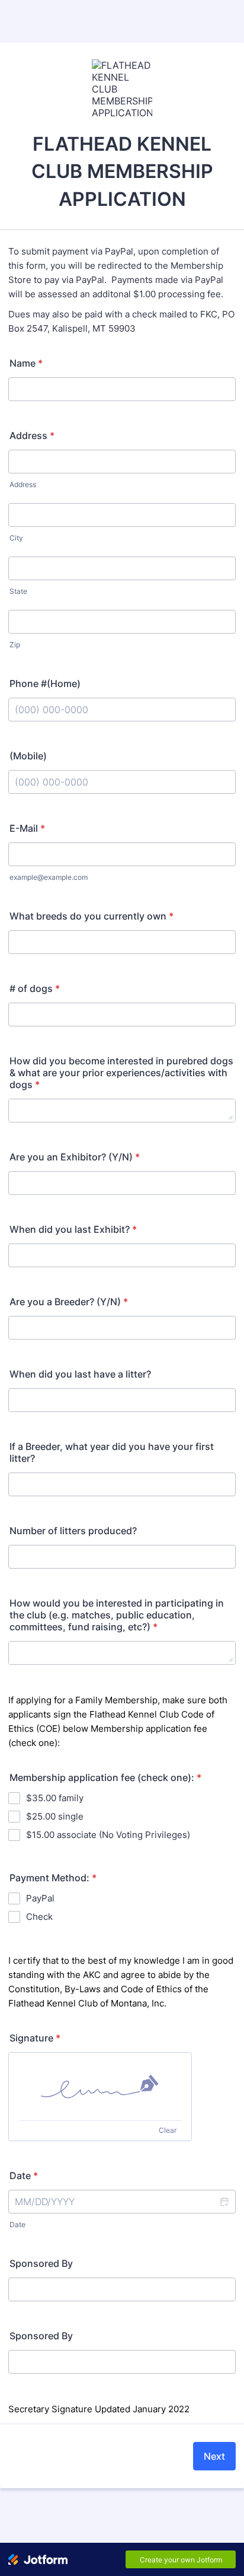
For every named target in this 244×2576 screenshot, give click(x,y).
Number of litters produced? (73, 1531)
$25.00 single (55, 1816)
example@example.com (49, 877)
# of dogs (35, 988)
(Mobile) (28, 756)
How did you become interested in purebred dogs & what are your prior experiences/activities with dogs (121, 1073)
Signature (35, 2038)
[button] (224, 2202)
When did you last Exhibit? (73, 1229)
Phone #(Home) (45, 683)
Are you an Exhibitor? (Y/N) (75, 1157)
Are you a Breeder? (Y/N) (69, 1302)
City (16, 538)
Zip (15, 645)
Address (32, 435)
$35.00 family (55, 1798)
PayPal (40, 1898)
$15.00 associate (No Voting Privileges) (108, 1835)
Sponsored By (41, 2263)
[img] (100, 2087)
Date (17, 2224)
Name (26, 363)
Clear (168, 2130)
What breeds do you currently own (91, 916)
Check (39, 1917)
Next (214, 2456)
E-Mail (27, 828)
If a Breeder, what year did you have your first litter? (112, 1452)
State (18, 591)
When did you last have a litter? (80, 1374)
